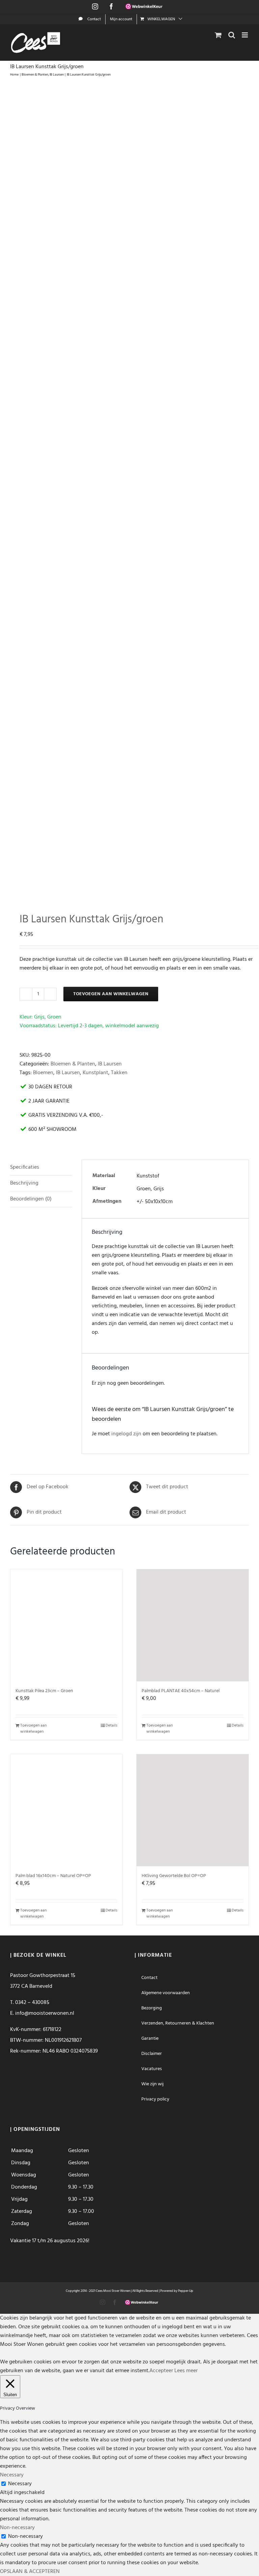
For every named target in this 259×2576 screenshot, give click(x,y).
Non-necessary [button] (17, 2528)
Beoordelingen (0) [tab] (31, 1199)
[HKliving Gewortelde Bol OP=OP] (193, 1810)
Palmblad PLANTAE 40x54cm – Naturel (181, 1691)
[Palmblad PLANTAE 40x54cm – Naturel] (193, 1625)
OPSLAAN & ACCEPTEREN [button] (30, 2572)
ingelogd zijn (126, 1434)
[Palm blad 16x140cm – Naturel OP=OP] (66, 1810)
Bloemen (43, 1073)
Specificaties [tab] (25, 1167)
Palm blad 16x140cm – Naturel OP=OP (53, 1876)
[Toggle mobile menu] (245, 35)
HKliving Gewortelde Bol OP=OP (174, 1876)
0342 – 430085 (32, 2003)
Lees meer (186, 2371)
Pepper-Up (186, 2291)
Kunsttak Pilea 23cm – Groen (44, 1691)
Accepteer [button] (161, 2371)
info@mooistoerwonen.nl (45, 2013)
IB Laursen (110, 1064)
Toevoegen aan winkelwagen (111, 994)
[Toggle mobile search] (232, 35)
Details (111, 1726)
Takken (119, 1073)
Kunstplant (95, 1073)
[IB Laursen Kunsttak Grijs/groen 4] (129, 491)
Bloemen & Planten (73, 1064)
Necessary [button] (12, 2475)
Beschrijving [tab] (24, 1183)
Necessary (20, 2484)
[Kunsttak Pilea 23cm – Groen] (66, 1625)
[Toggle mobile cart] (218, 35)
